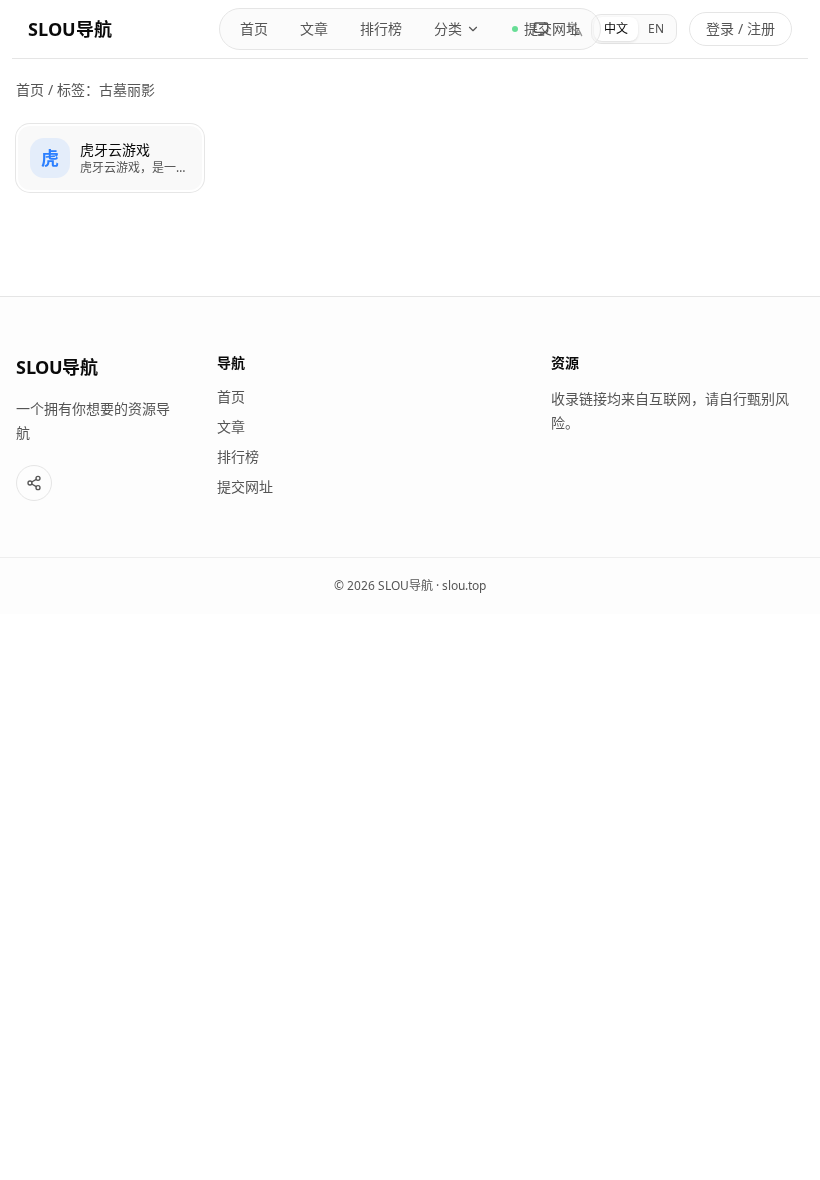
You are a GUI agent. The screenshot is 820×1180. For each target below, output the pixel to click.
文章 (314, 28)
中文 (616, 28)
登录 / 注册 (740, 28)
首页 (254, 28)
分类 (448, 28)
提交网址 (245, 486)
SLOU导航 (70, 29)
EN (656, 28)
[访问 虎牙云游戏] (50, 158)
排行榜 (381, 28)
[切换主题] (541, 29)
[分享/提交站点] (34, 483)
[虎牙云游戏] (110, 158)
